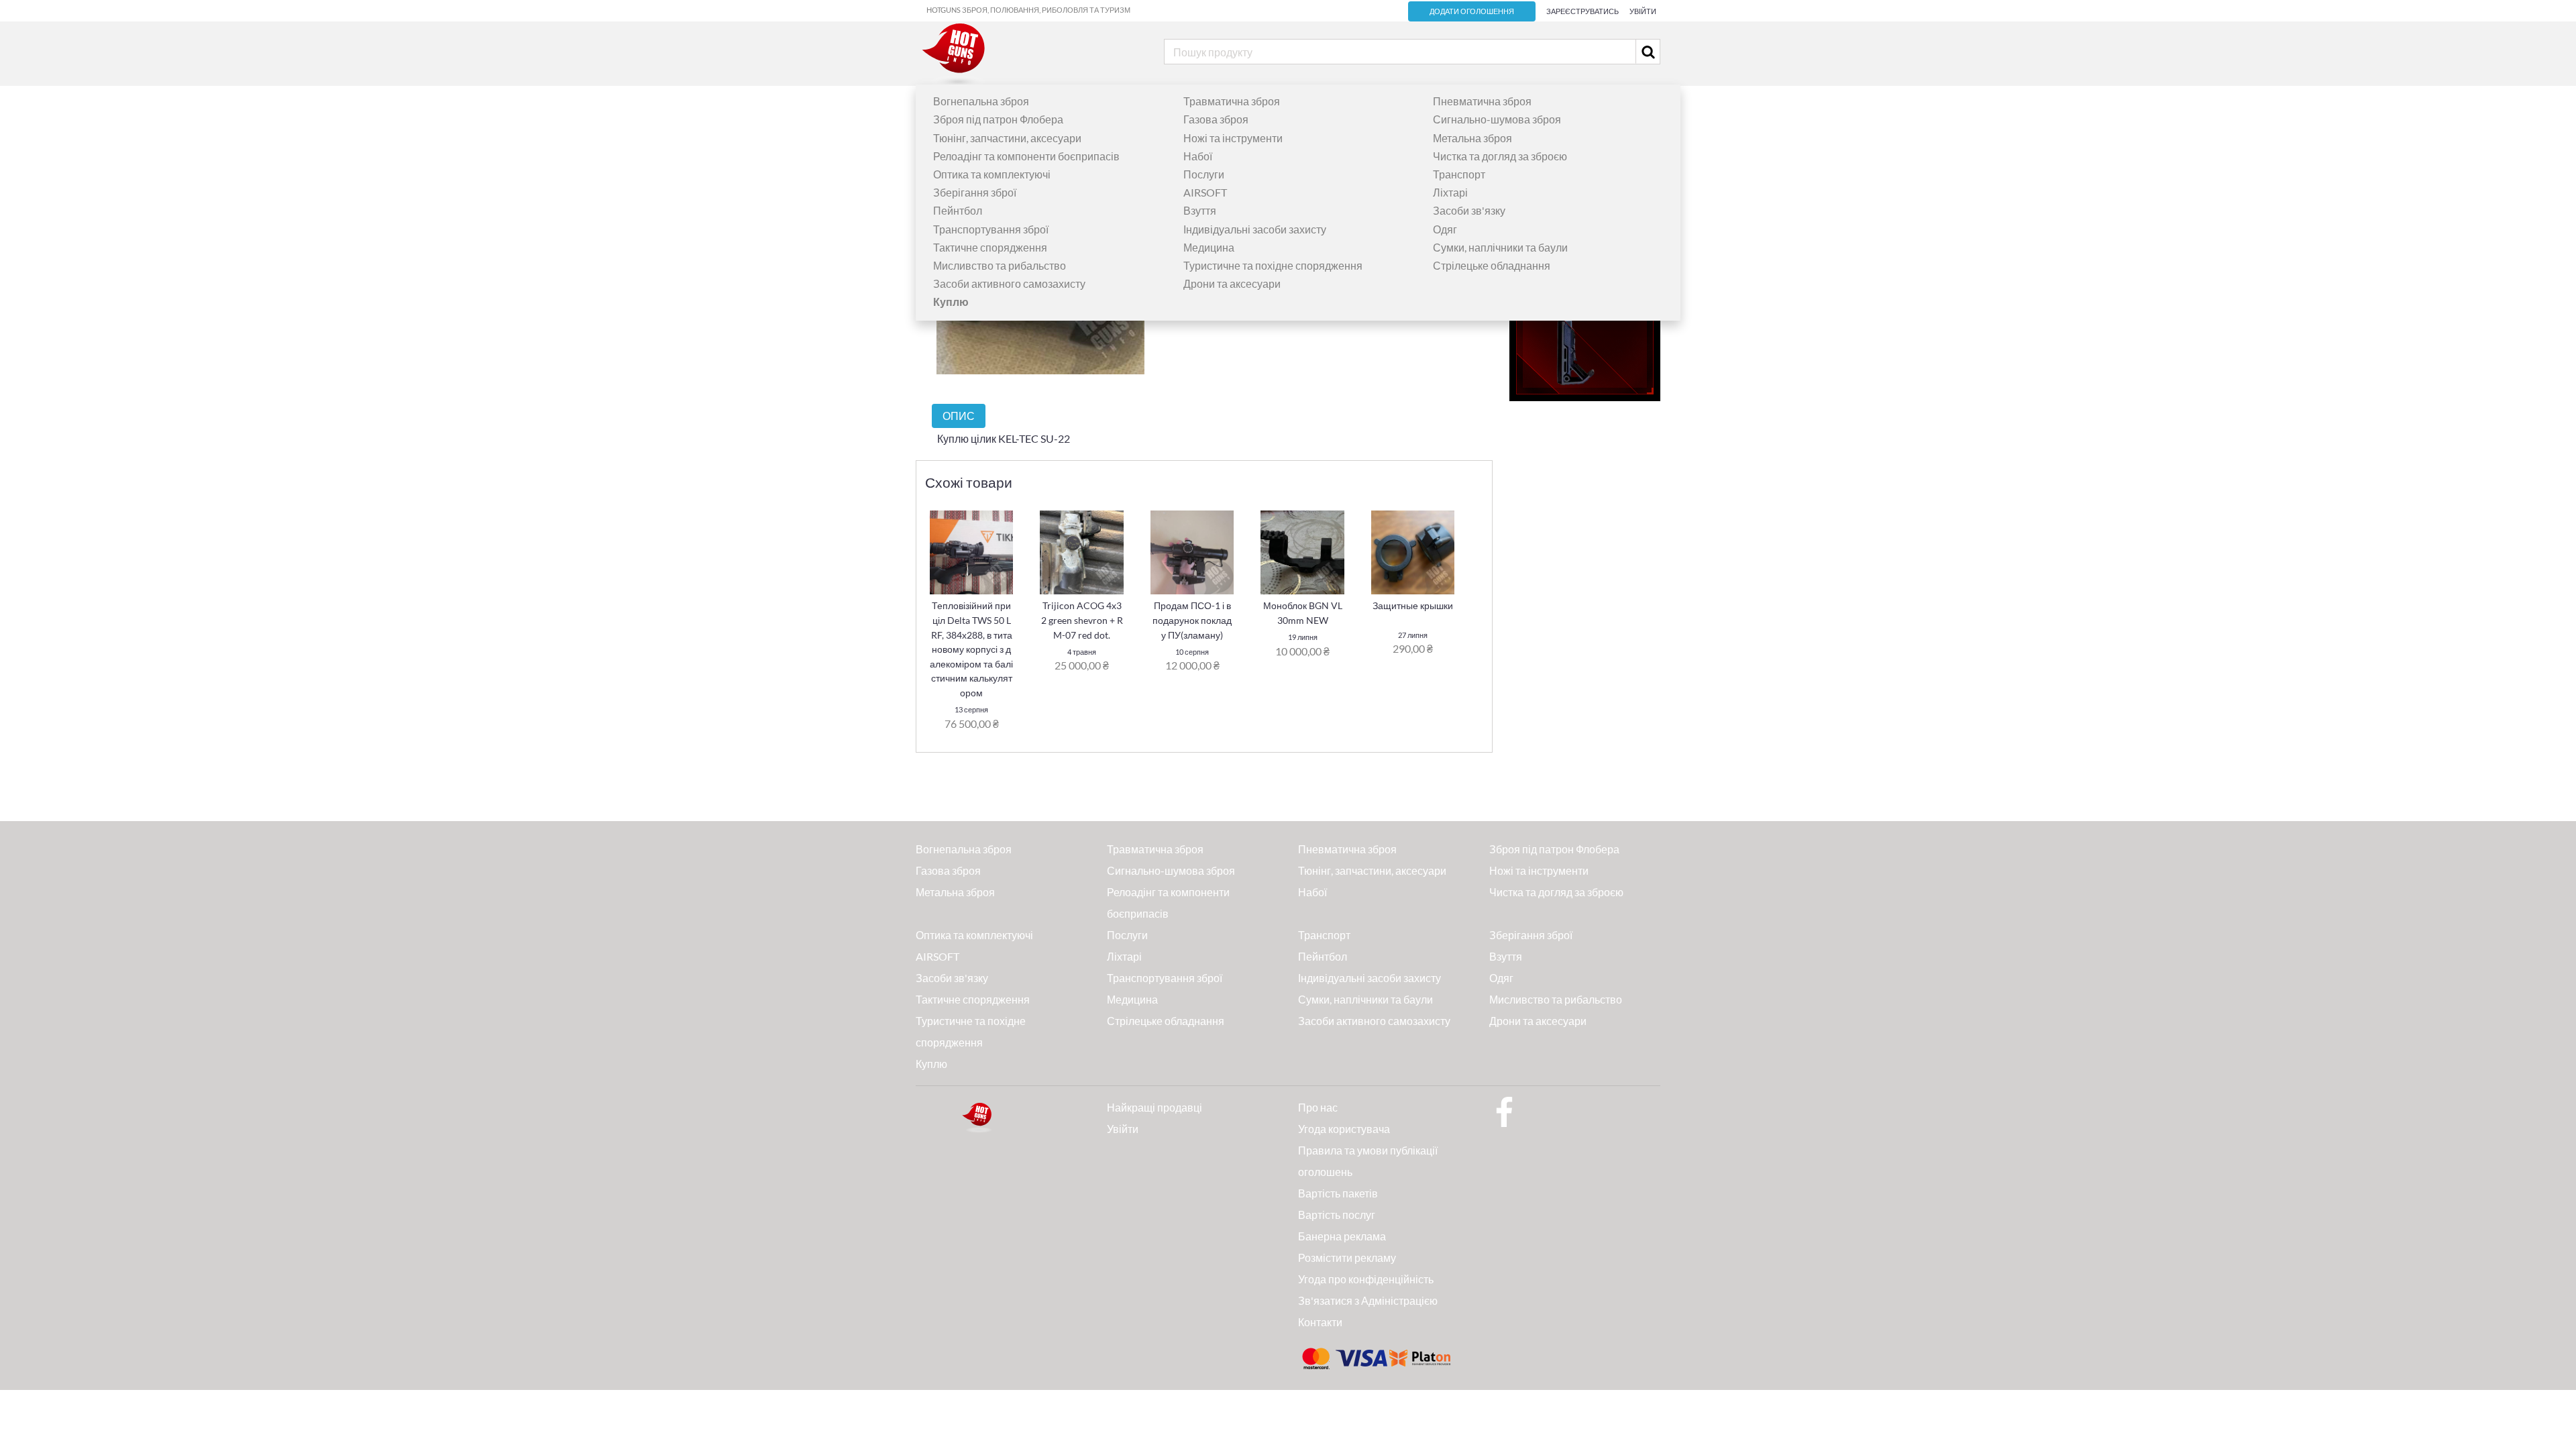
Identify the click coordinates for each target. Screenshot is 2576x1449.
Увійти (1643, 11)
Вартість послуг (1337, 1215)
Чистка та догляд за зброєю (1500, 156)
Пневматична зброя (1482, 101)
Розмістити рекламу (1347, 1257)
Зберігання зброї (975, 192)
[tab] (959, 416)
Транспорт (1459, 174)
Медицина (1209, 247)
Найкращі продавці (1155, 1107)
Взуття (1200, 210)
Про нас (1318, 1107)
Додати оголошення (1472, 11)
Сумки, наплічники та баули (1500, 247)
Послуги (1204, 174)
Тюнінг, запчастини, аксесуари (1007, 138)
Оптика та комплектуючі (992, 174)
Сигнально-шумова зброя (1497, 119)
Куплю (931, 1064)
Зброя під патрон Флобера (998, 119)
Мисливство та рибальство (1000, 265)
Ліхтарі (1450, 192)
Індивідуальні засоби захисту (1255, 229)
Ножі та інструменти (1233, 138)
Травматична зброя (1232, 101)
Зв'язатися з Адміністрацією (1368, 1300)
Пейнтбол (958, 210)
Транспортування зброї (991, 229)
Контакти (1320, 1322)
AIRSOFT (1205, 192)
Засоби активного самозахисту (1009, 283)
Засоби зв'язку (1469, 210)
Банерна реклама (1342, 1236)
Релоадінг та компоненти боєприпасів (1026, 156)
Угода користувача (1344, 1129)
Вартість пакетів (1338, 1193)
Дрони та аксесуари (1232, 283)
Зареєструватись (1582, 11)
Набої (1198, 156)
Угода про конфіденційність (1366, 1279)
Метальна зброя (1472, 138)
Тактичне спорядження (990, 247)
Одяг (1445, 229)
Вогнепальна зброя (981, 101)
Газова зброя (1216, 119)
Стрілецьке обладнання (1492, 265)
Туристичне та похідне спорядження (1273, 265)
